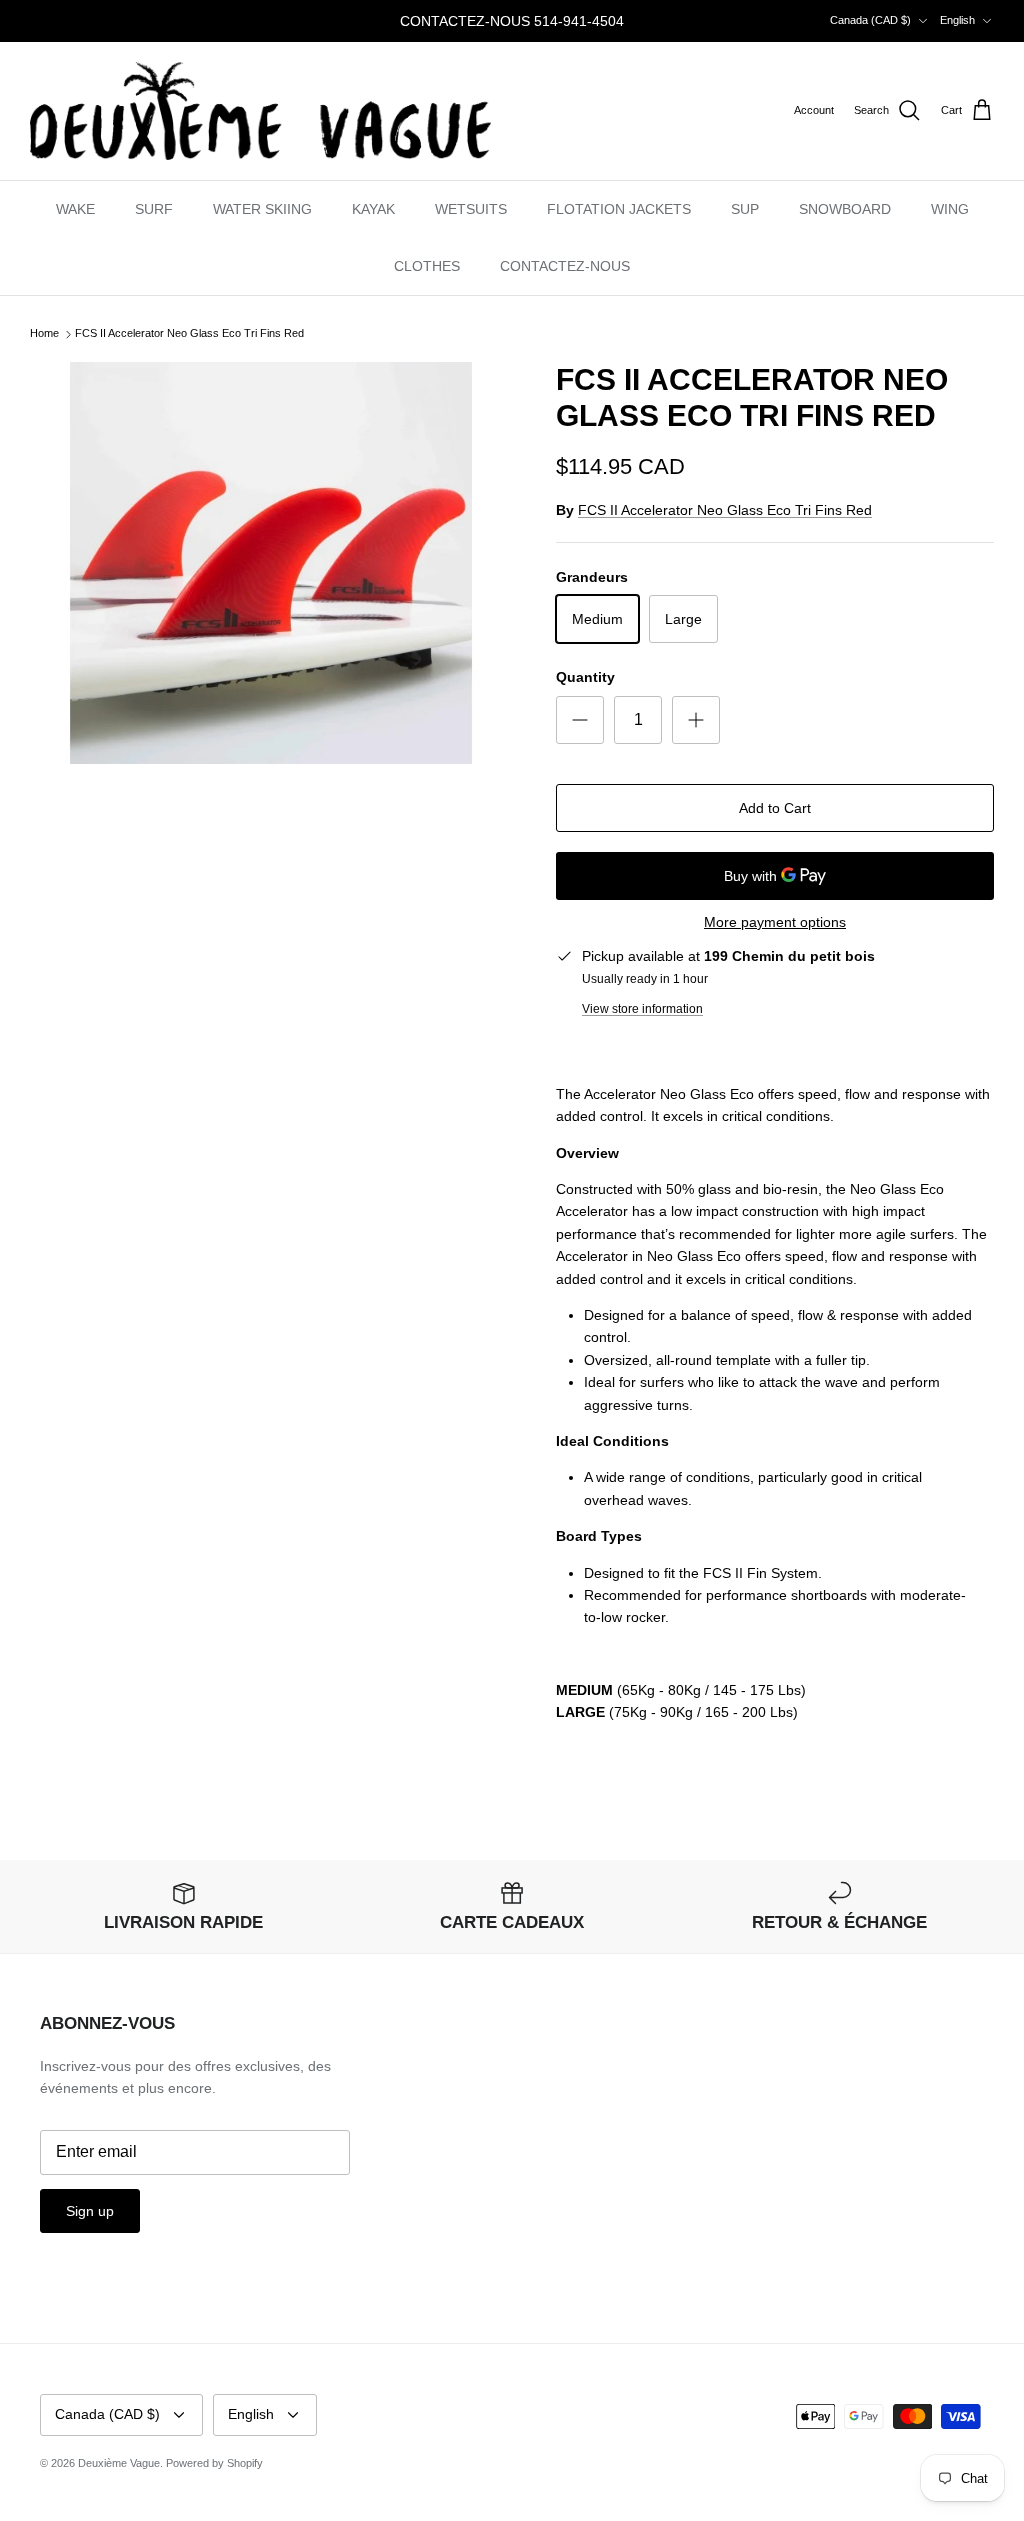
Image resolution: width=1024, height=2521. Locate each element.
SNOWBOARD (845, 209)
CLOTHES (427, 266)
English (957, 20)
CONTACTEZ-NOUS (565, 266)
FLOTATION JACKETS (619, 209)
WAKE (75, 209)
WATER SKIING (262, 209)
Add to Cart (775, 808)
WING (950, 209)
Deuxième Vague (119, 2463)
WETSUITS (471, 209)
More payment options (775, 922)
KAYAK (373, 209)
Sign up (90, 2211)
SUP (745, 209)
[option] (271, 563)
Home (44, 334)
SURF (154, 209)
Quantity (585, 677)
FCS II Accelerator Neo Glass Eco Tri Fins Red (189, 334)
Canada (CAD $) (870, 20)
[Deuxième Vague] (260, 111)
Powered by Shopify (214, 2463)
